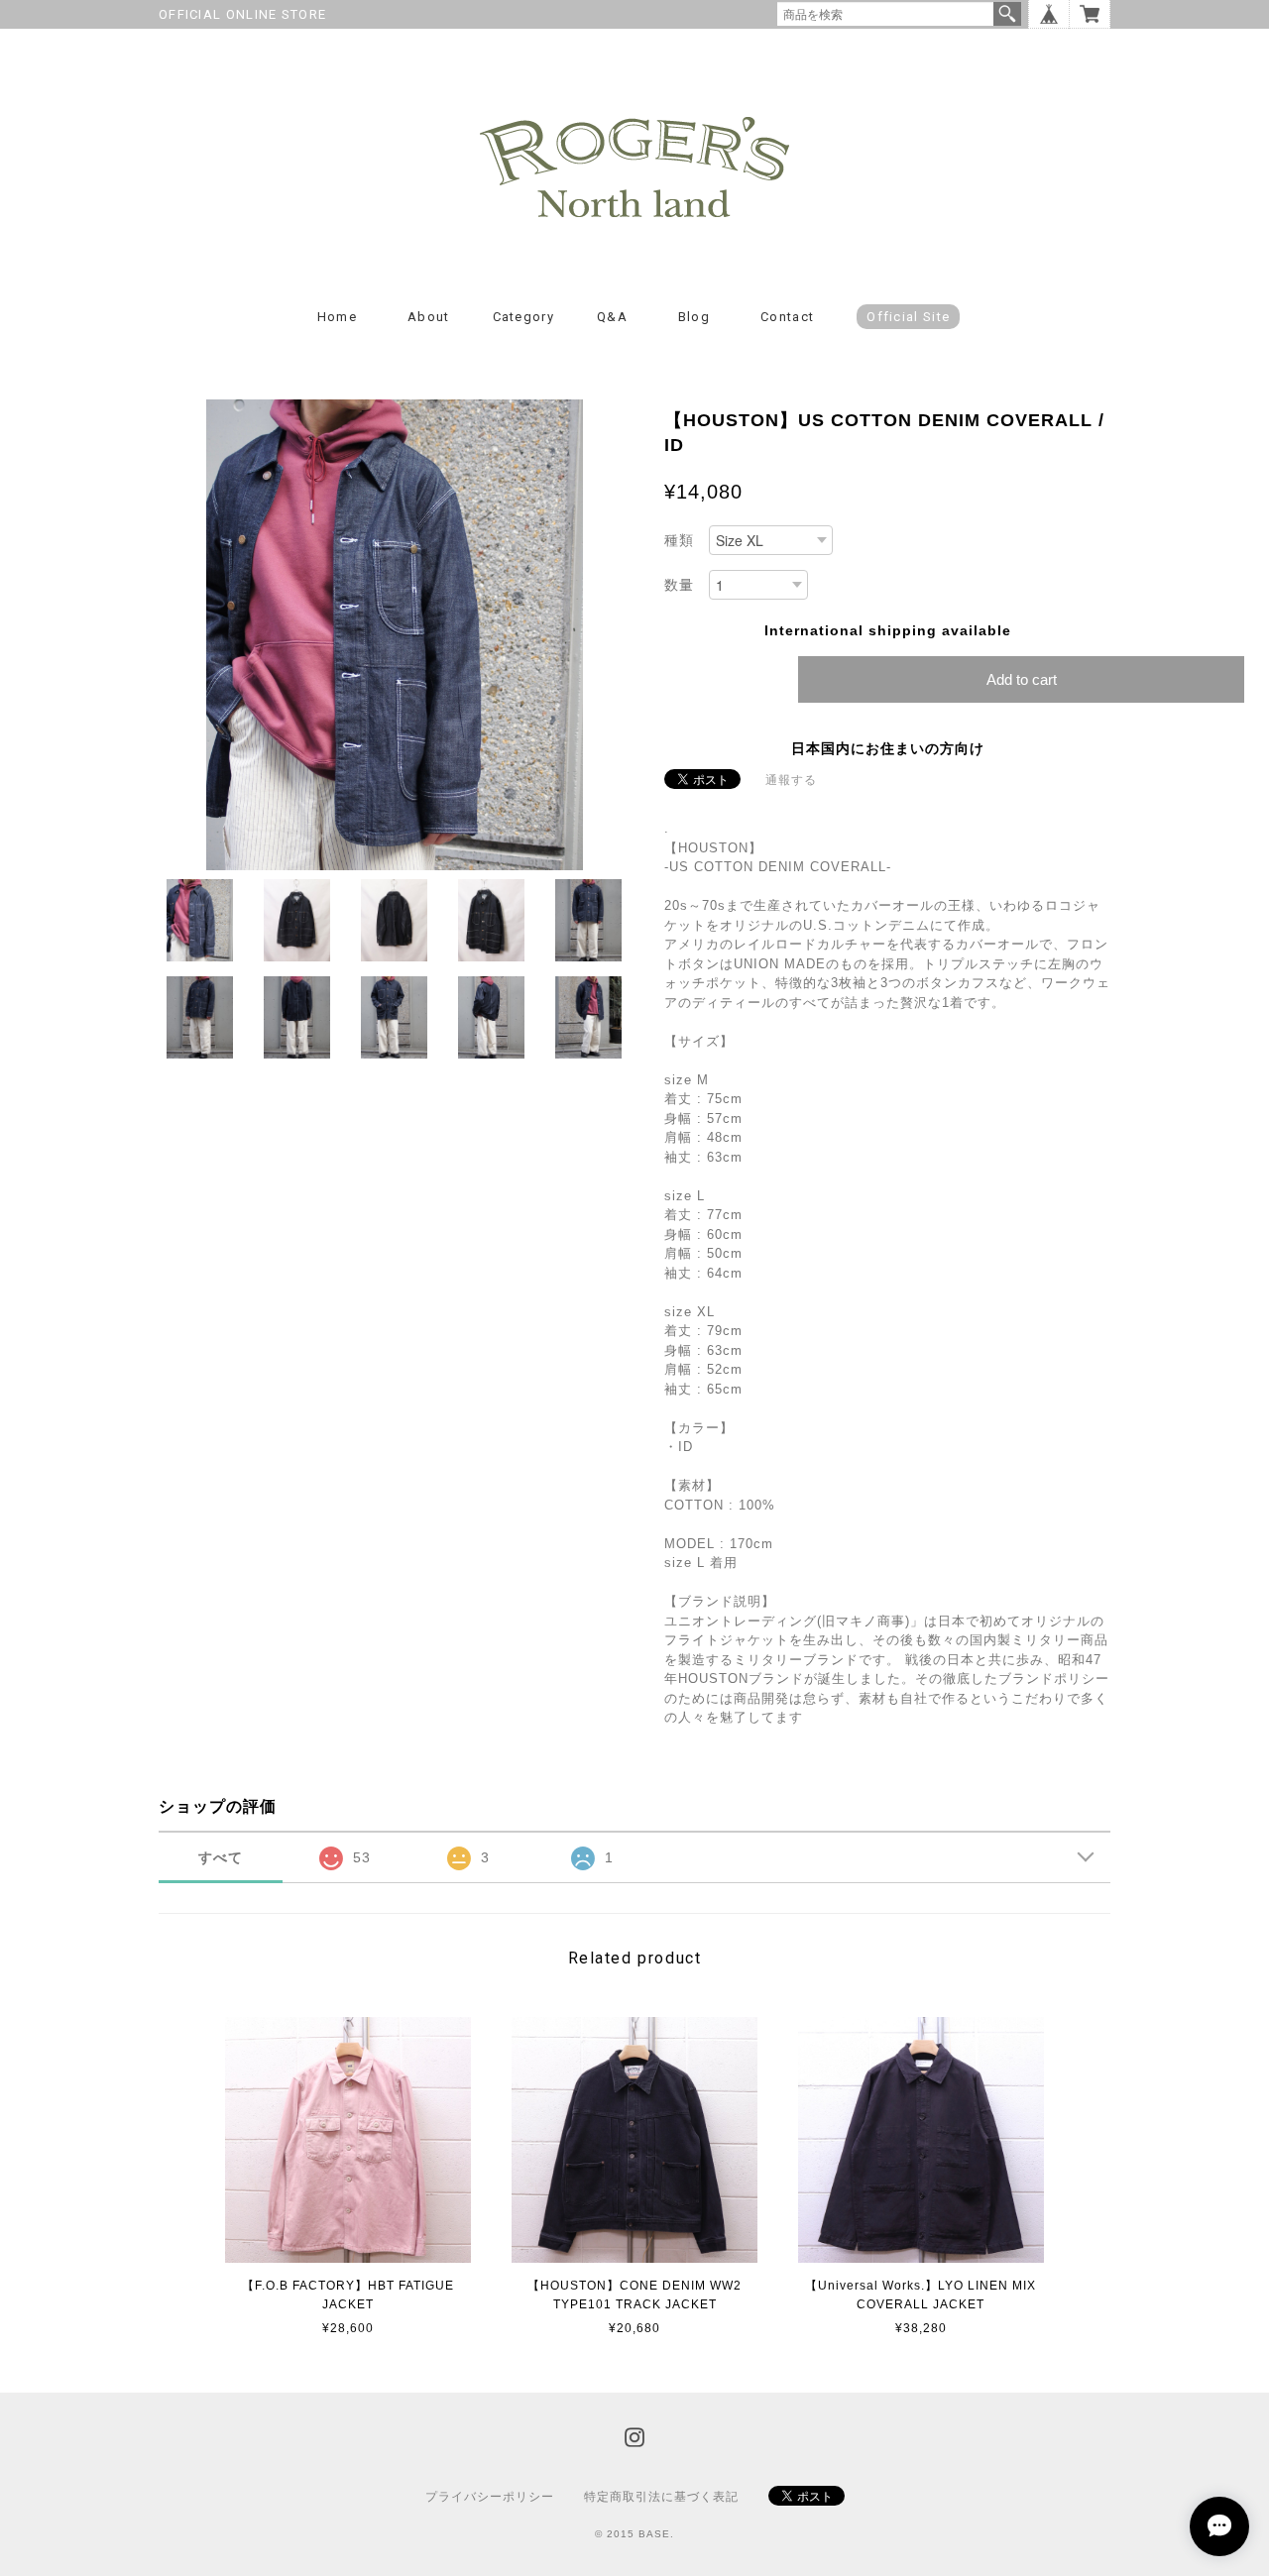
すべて (221, 1857)
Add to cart (1022, 679)
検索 (1007, 14)
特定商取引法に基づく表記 (661, 2497)
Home (337, 317)
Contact (787, 317)
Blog (694, 317)
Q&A (612, 317)
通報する (791, 780)
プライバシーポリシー (490, 2497)
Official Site (908, 317)
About (429, 317)
